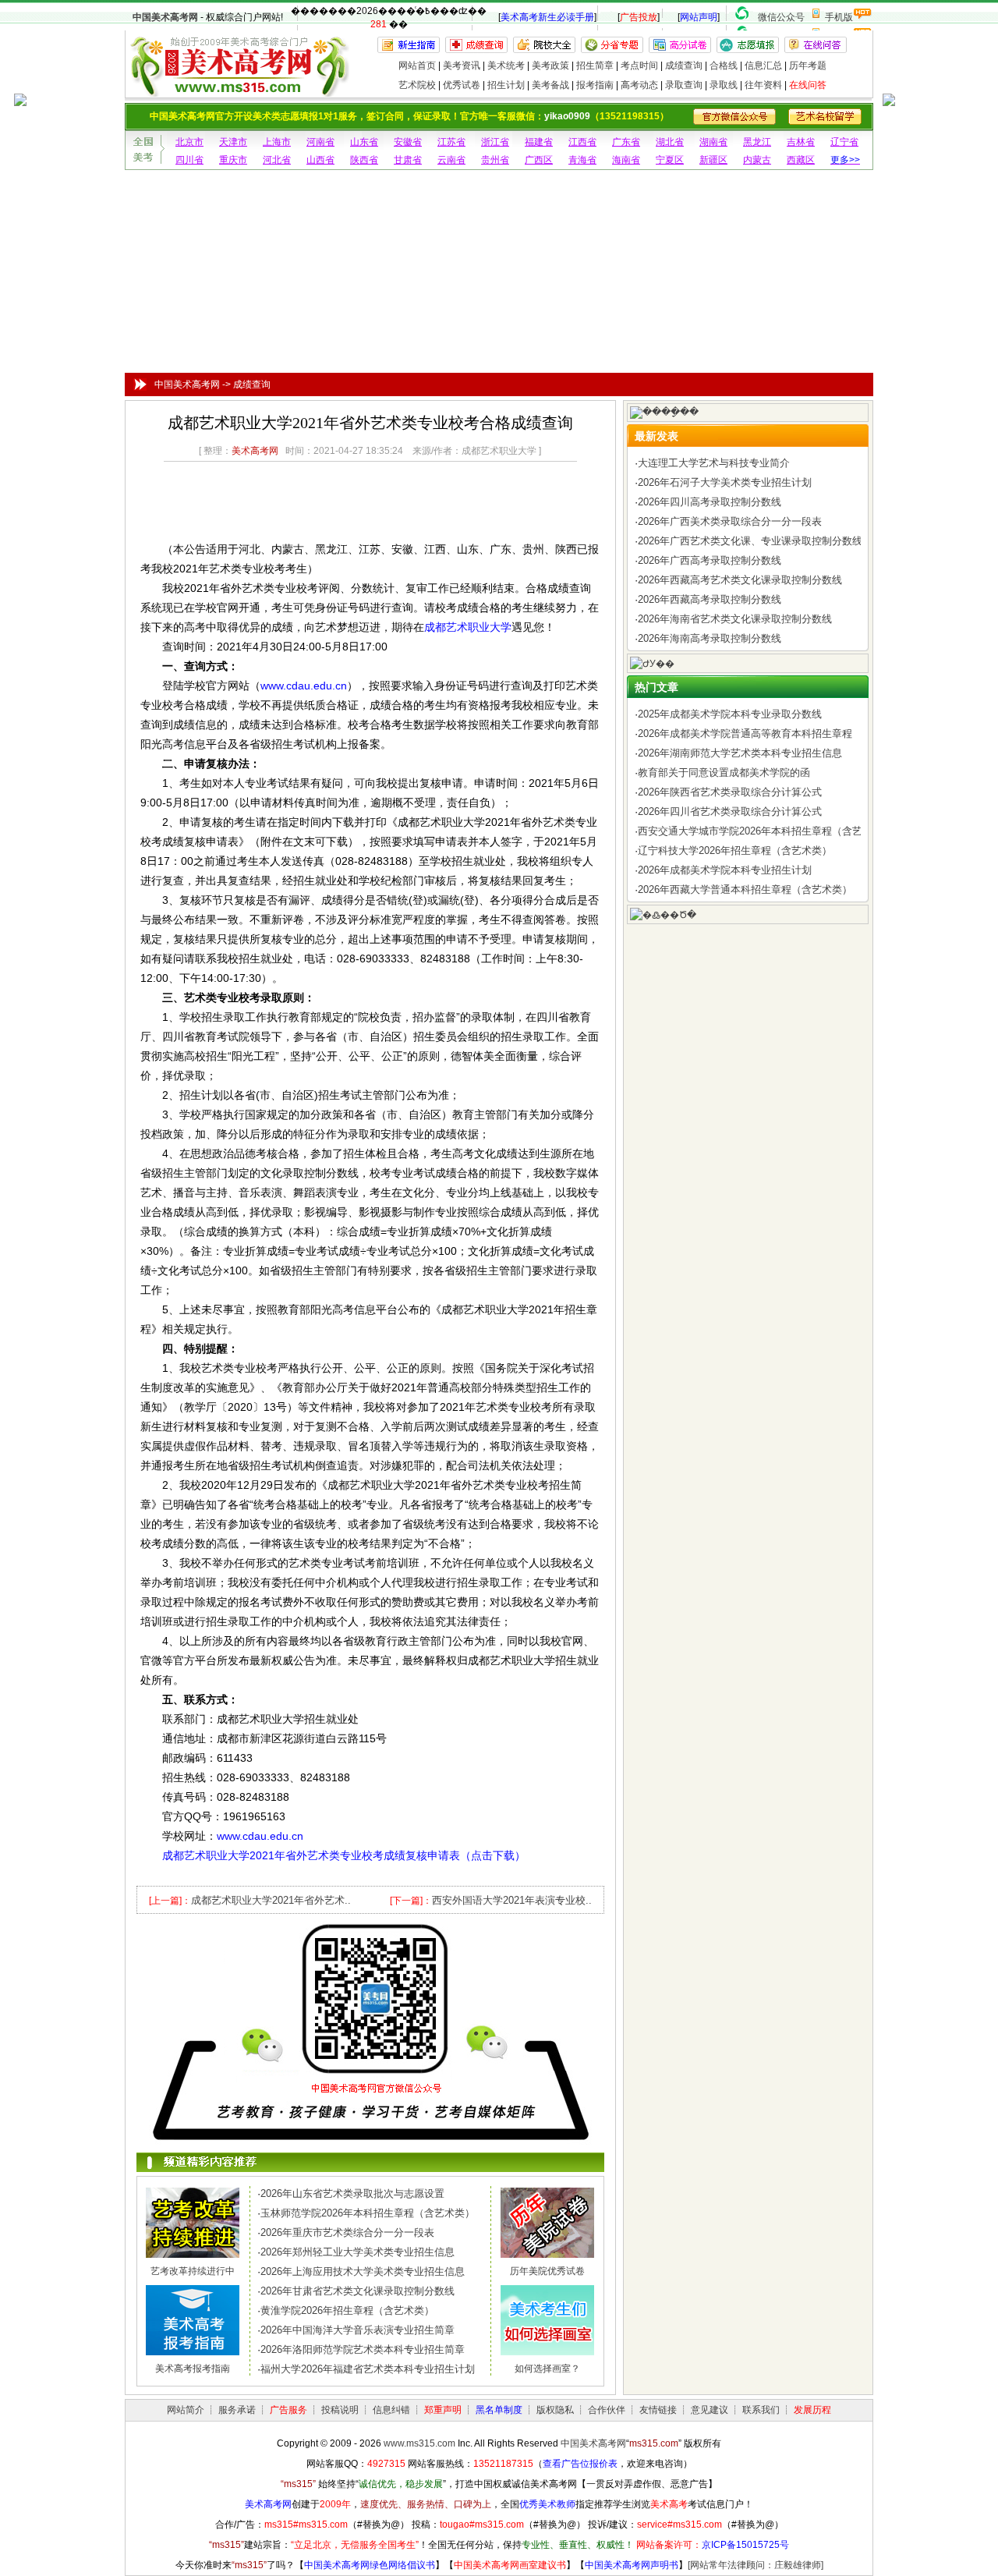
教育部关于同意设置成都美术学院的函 (724, 772)
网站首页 (417, 66)
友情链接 (658, 2410)
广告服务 (288, 2410)
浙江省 (495, 142)
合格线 (724, 66)
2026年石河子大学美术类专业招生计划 (725, 482)
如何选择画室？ (547, 2369)
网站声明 (699, 17)
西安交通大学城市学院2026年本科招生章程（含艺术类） (765, 831)
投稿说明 (340, 2410)
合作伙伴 (607, 2410)
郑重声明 (443, 2410)
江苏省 (451, 142)
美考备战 (550, 85)
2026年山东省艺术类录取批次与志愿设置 (352, 2193)
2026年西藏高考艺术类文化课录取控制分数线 (740, 580)
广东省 (626, 142)
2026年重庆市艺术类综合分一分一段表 (347, 2232)
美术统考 (506, 66)
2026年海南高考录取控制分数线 (710, 638)
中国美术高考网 (165, 17)
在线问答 (808, 85)
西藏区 (801, 160)
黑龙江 (757, 142)
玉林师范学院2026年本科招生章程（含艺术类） (368, 2213)
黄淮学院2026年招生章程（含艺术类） (347, 2310)
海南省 (626, 160)
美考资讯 (462, 66)
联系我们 (761, 2410)
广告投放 (639, 17)
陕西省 (364, 160)
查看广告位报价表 (580, 2464)
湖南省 (713, 142)
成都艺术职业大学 (468, 627)
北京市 (189, 142)
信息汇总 (763, 66)
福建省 (539, 142)
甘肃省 (408, 160)
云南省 (451, 160)
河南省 (320, 142)
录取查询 (684, 85)
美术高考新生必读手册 (547, 17)
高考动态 (639, 85)
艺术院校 (417, 85)
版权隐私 (555, 2410)
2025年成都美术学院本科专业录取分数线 (730, 714)
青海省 (582, 160)
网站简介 (186, 2410)
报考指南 (595, 85)
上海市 (277, 142)
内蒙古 (757, 160)
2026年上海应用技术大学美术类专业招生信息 (363, 2271)
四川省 (189, 160)
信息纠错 (391, 2410)
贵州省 (495, 160)
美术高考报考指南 (193, 2369)
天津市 (233, 142)
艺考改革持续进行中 (193, 2271)
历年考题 (808, 66)
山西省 (320, 160)
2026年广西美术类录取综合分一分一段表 (730, 521)
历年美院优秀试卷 (547, 2271)
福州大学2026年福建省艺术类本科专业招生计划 (368, 2369)
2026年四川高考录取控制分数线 (710, 502)
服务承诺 (237, 2410)
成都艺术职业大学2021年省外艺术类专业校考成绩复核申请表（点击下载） (344, 1855)
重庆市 (233, 160)
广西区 (539, 160)
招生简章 (595, 66)
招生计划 (506, 85)
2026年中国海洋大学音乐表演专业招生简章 (357, 2330)
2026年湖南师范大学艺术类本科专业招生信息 (740, 753)
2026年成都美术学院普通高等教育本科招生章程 (745, 733)
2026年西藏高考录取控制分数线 (710, 599)
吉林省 (801, 142)
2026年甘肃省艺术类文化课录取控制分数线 (357, 2291)
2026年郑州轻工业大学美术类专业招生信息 (357, 2252)
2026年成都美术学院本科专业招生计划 (725, 870)
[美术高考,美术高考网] (238, 90)
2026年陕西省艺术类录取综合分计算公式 (730, 792)
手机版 (839, 17)
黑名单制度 (499, 2410)
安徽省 (408, 142)
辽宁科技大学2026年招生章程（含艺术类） (735, 850)
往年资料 (763, 85)
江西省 (582, 142)
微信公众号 (781, 17)
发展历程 (812, 2410)
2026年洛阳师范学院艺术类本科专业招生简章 (363, 2349)
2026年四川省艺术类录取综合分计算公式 (730, 811)
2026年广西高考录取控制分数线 (710, 560)
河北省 (277, 160)
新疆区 (713, 160)
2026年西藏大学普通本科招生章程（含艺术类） (745, 889)
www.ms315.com (419, 2443)
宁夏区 (670, 160)
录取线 (724, 85)
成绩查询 (684, 66)
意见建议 (710, 2410)
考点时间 (639, 66)
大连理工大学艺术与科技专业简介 (714, 463)
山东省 (364, 142)
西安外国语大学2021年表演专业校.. (512, 1900)
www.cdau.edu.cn (304, 686)
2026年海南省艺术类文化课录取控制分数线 (735, 619)
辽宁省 (844, 142)
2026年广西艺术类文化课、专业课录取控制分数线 (750, 541)
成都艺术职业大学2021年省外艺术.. (271, 1900)
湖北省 (670, 142)
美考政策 (550, 66)
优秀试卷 (462, 85)
